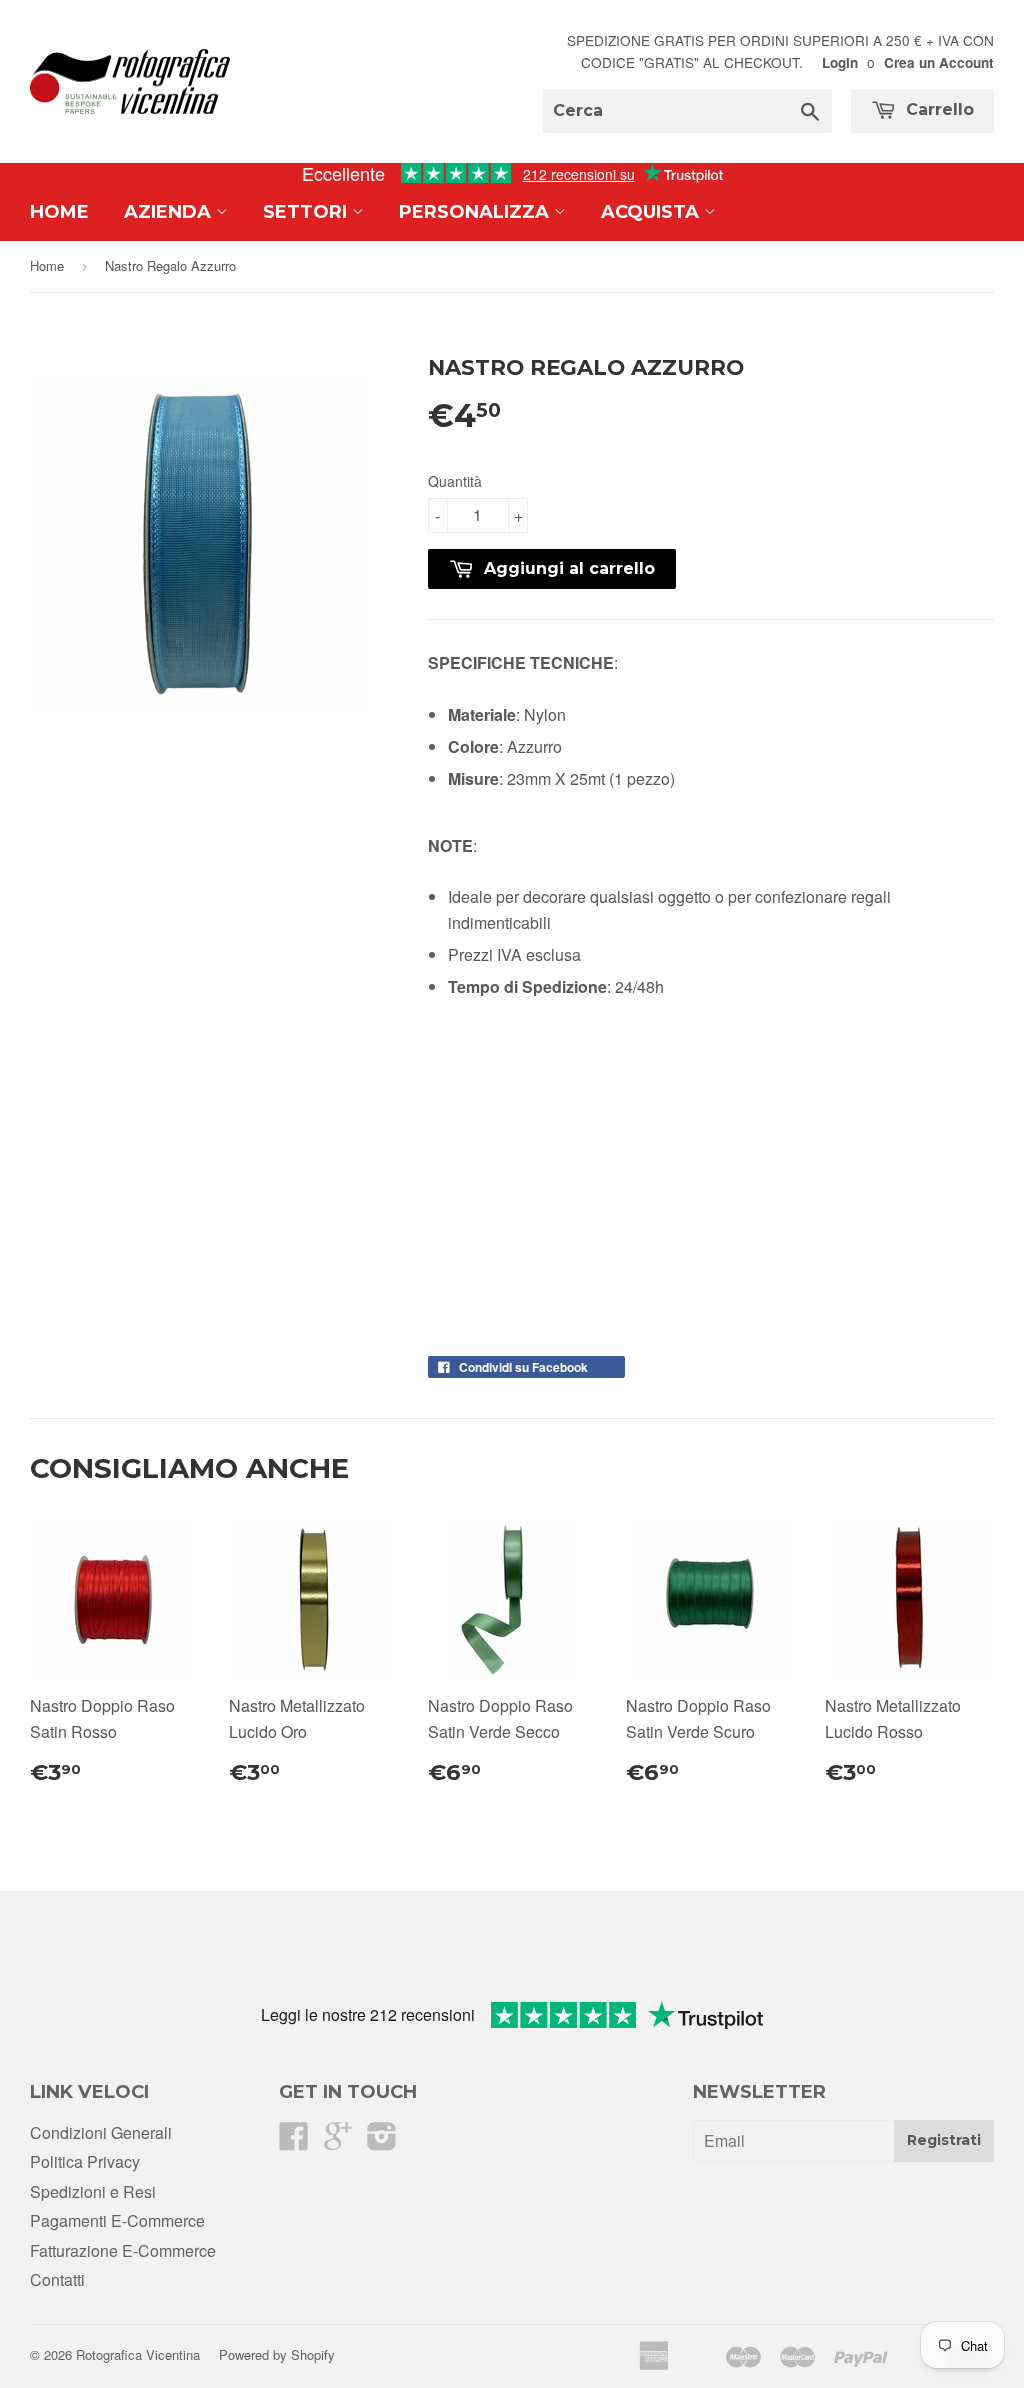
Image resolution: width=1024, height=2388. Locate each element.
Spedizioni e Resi (93, 2191)
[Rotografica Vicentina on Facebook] (294, 2141)
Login (840, 62)
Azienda (170, 212)
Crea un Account (939, 62)
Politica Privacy (85, 2161)
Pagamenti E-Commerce (117, 2220)
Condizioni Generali (101, 2132)
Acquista (652, 212)
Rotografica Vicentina (138, 2354)
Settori (307, 212)
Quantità (455, 481)
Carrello (937, 109)
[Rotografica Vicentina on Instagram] (382, 2141)
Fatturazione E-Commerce (123, 2250)
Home (59, 212)
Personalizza (476, 212)
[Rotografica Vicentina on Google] (338, 2141)
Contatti (57, 2279)
